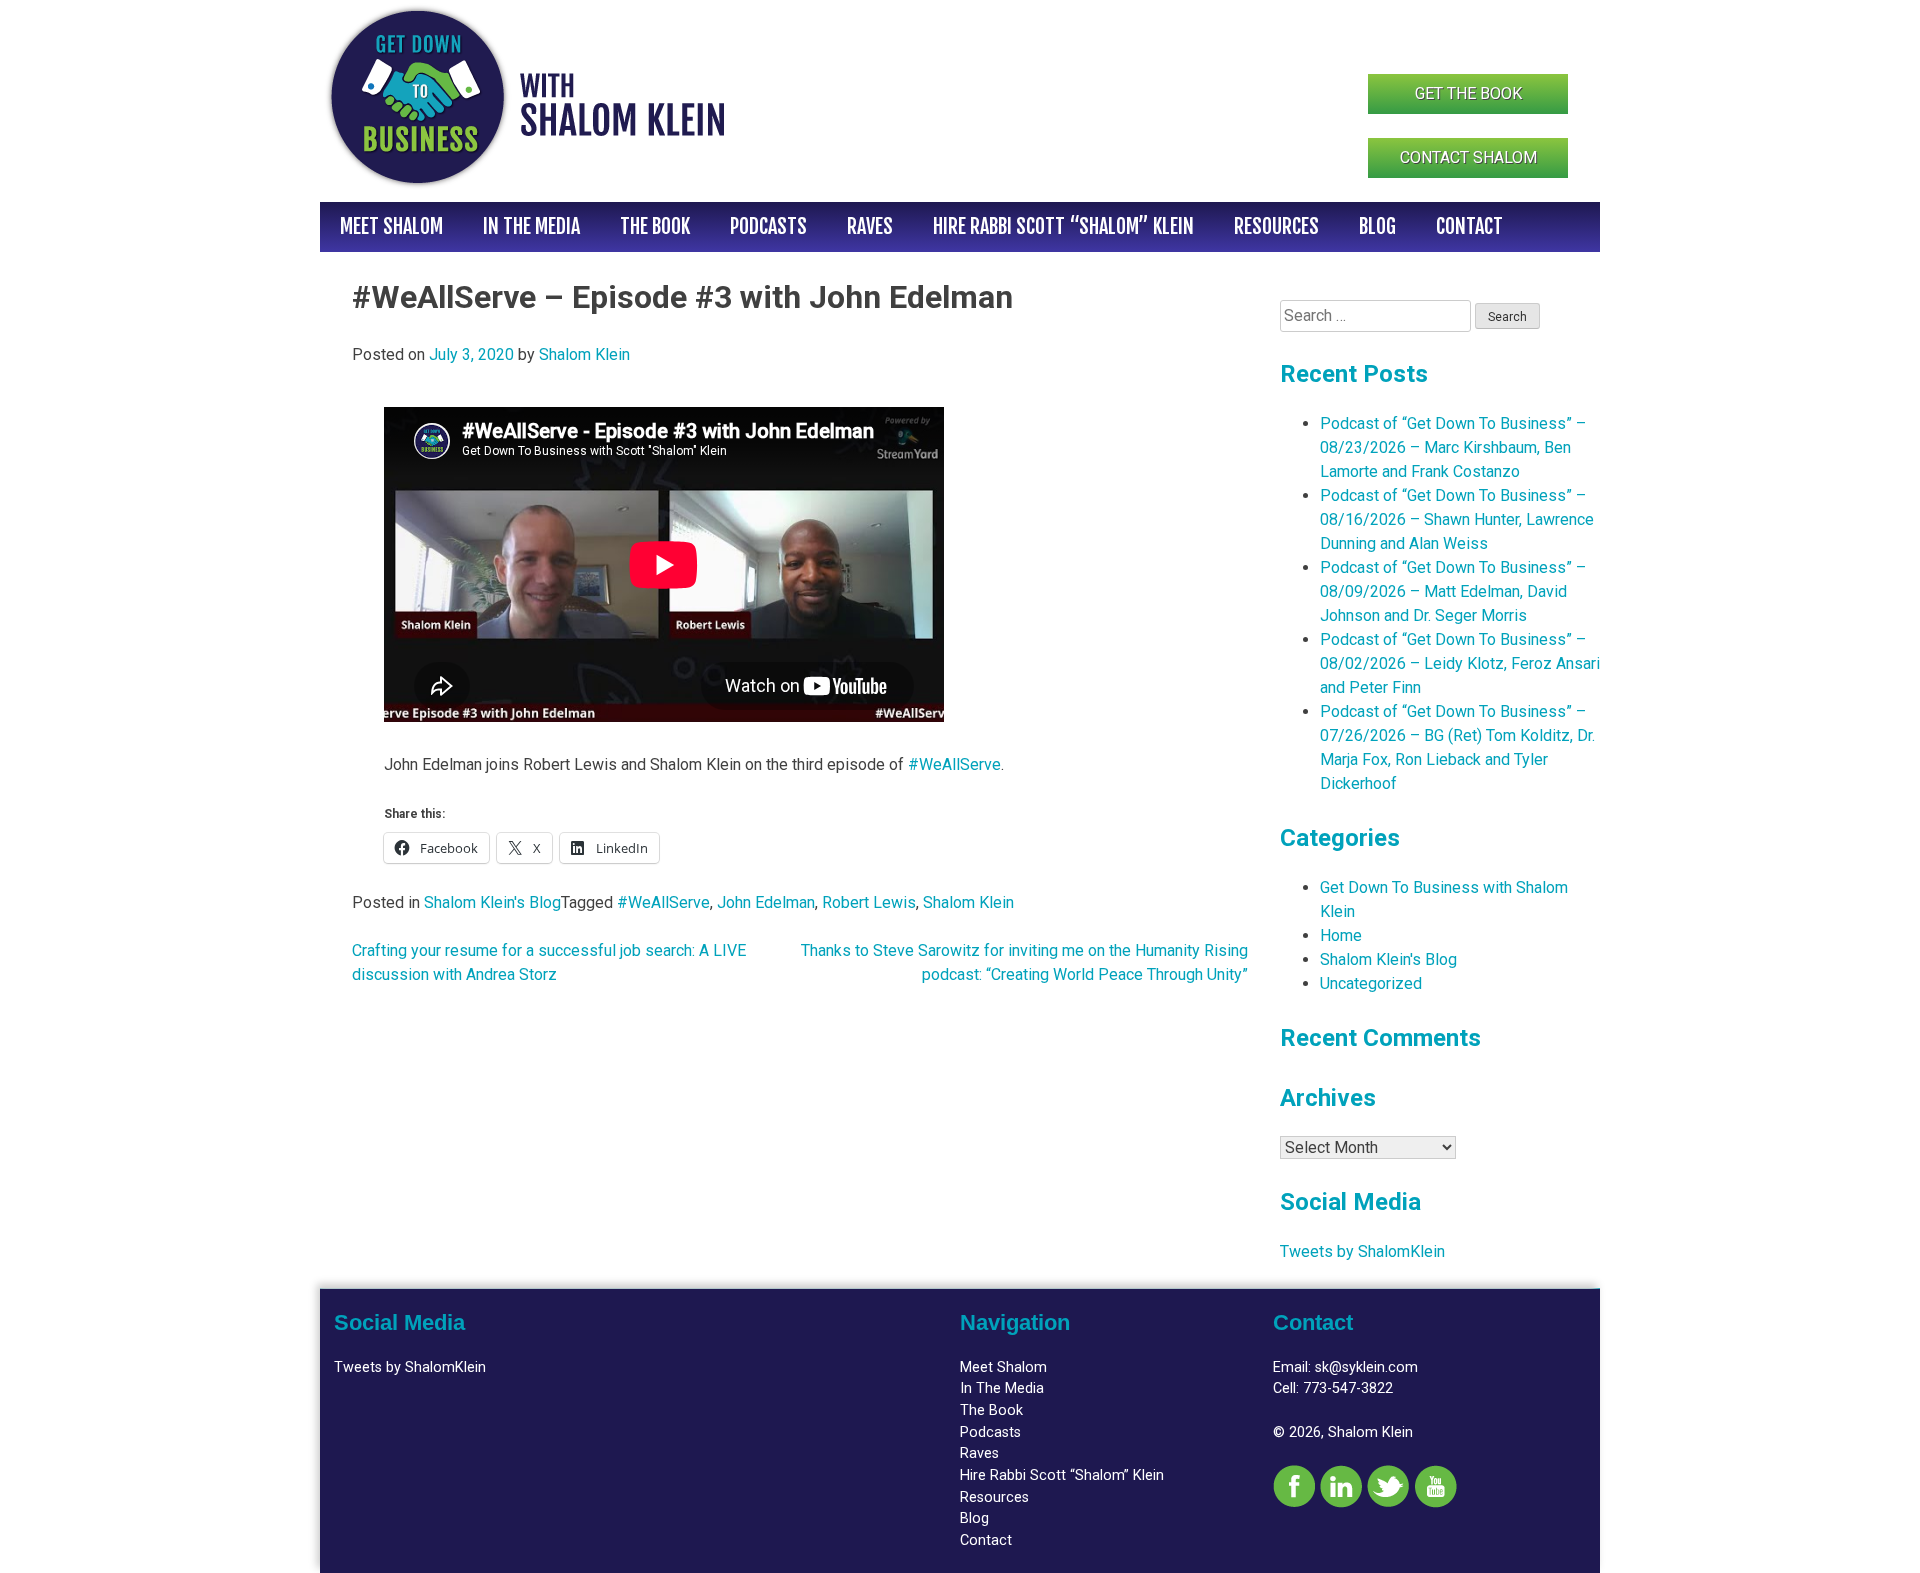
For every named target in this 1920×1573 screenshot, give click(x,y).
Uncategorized (1371, 983)
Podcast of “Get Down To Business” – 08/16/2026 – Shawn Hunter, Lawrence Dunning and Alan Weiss (1457, 519)
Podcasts (768, 226)
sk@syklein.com (1366, 1367)
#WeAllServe (954, 764)
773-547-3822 (1348, 1388)
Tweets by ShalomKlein (1362, 1251)
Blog (1377, 226)
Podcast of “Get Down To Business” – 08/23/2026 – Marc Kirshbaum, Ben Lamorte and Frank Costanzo (1453, 447)
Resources (1276, 226)
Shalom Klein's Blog (492, 902)
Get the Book (1468, 93)
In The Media (531, 226)
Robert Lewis (869, 902)
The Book (655, 226)
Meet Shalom (391, 226)
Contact (1469, 226)
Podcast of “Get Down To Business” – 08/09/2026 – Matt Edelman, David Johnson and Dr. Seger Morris (1453, 591)
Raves (870, 226)
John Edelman (766, 902)
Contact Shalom (1468, 157)
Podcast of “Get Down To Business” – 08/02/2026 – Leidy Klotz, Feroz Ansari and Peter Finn (1460, 663)
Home (1341, 935)
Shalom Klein (584, 354)
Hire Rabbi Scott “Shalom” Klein (1063, 226)
